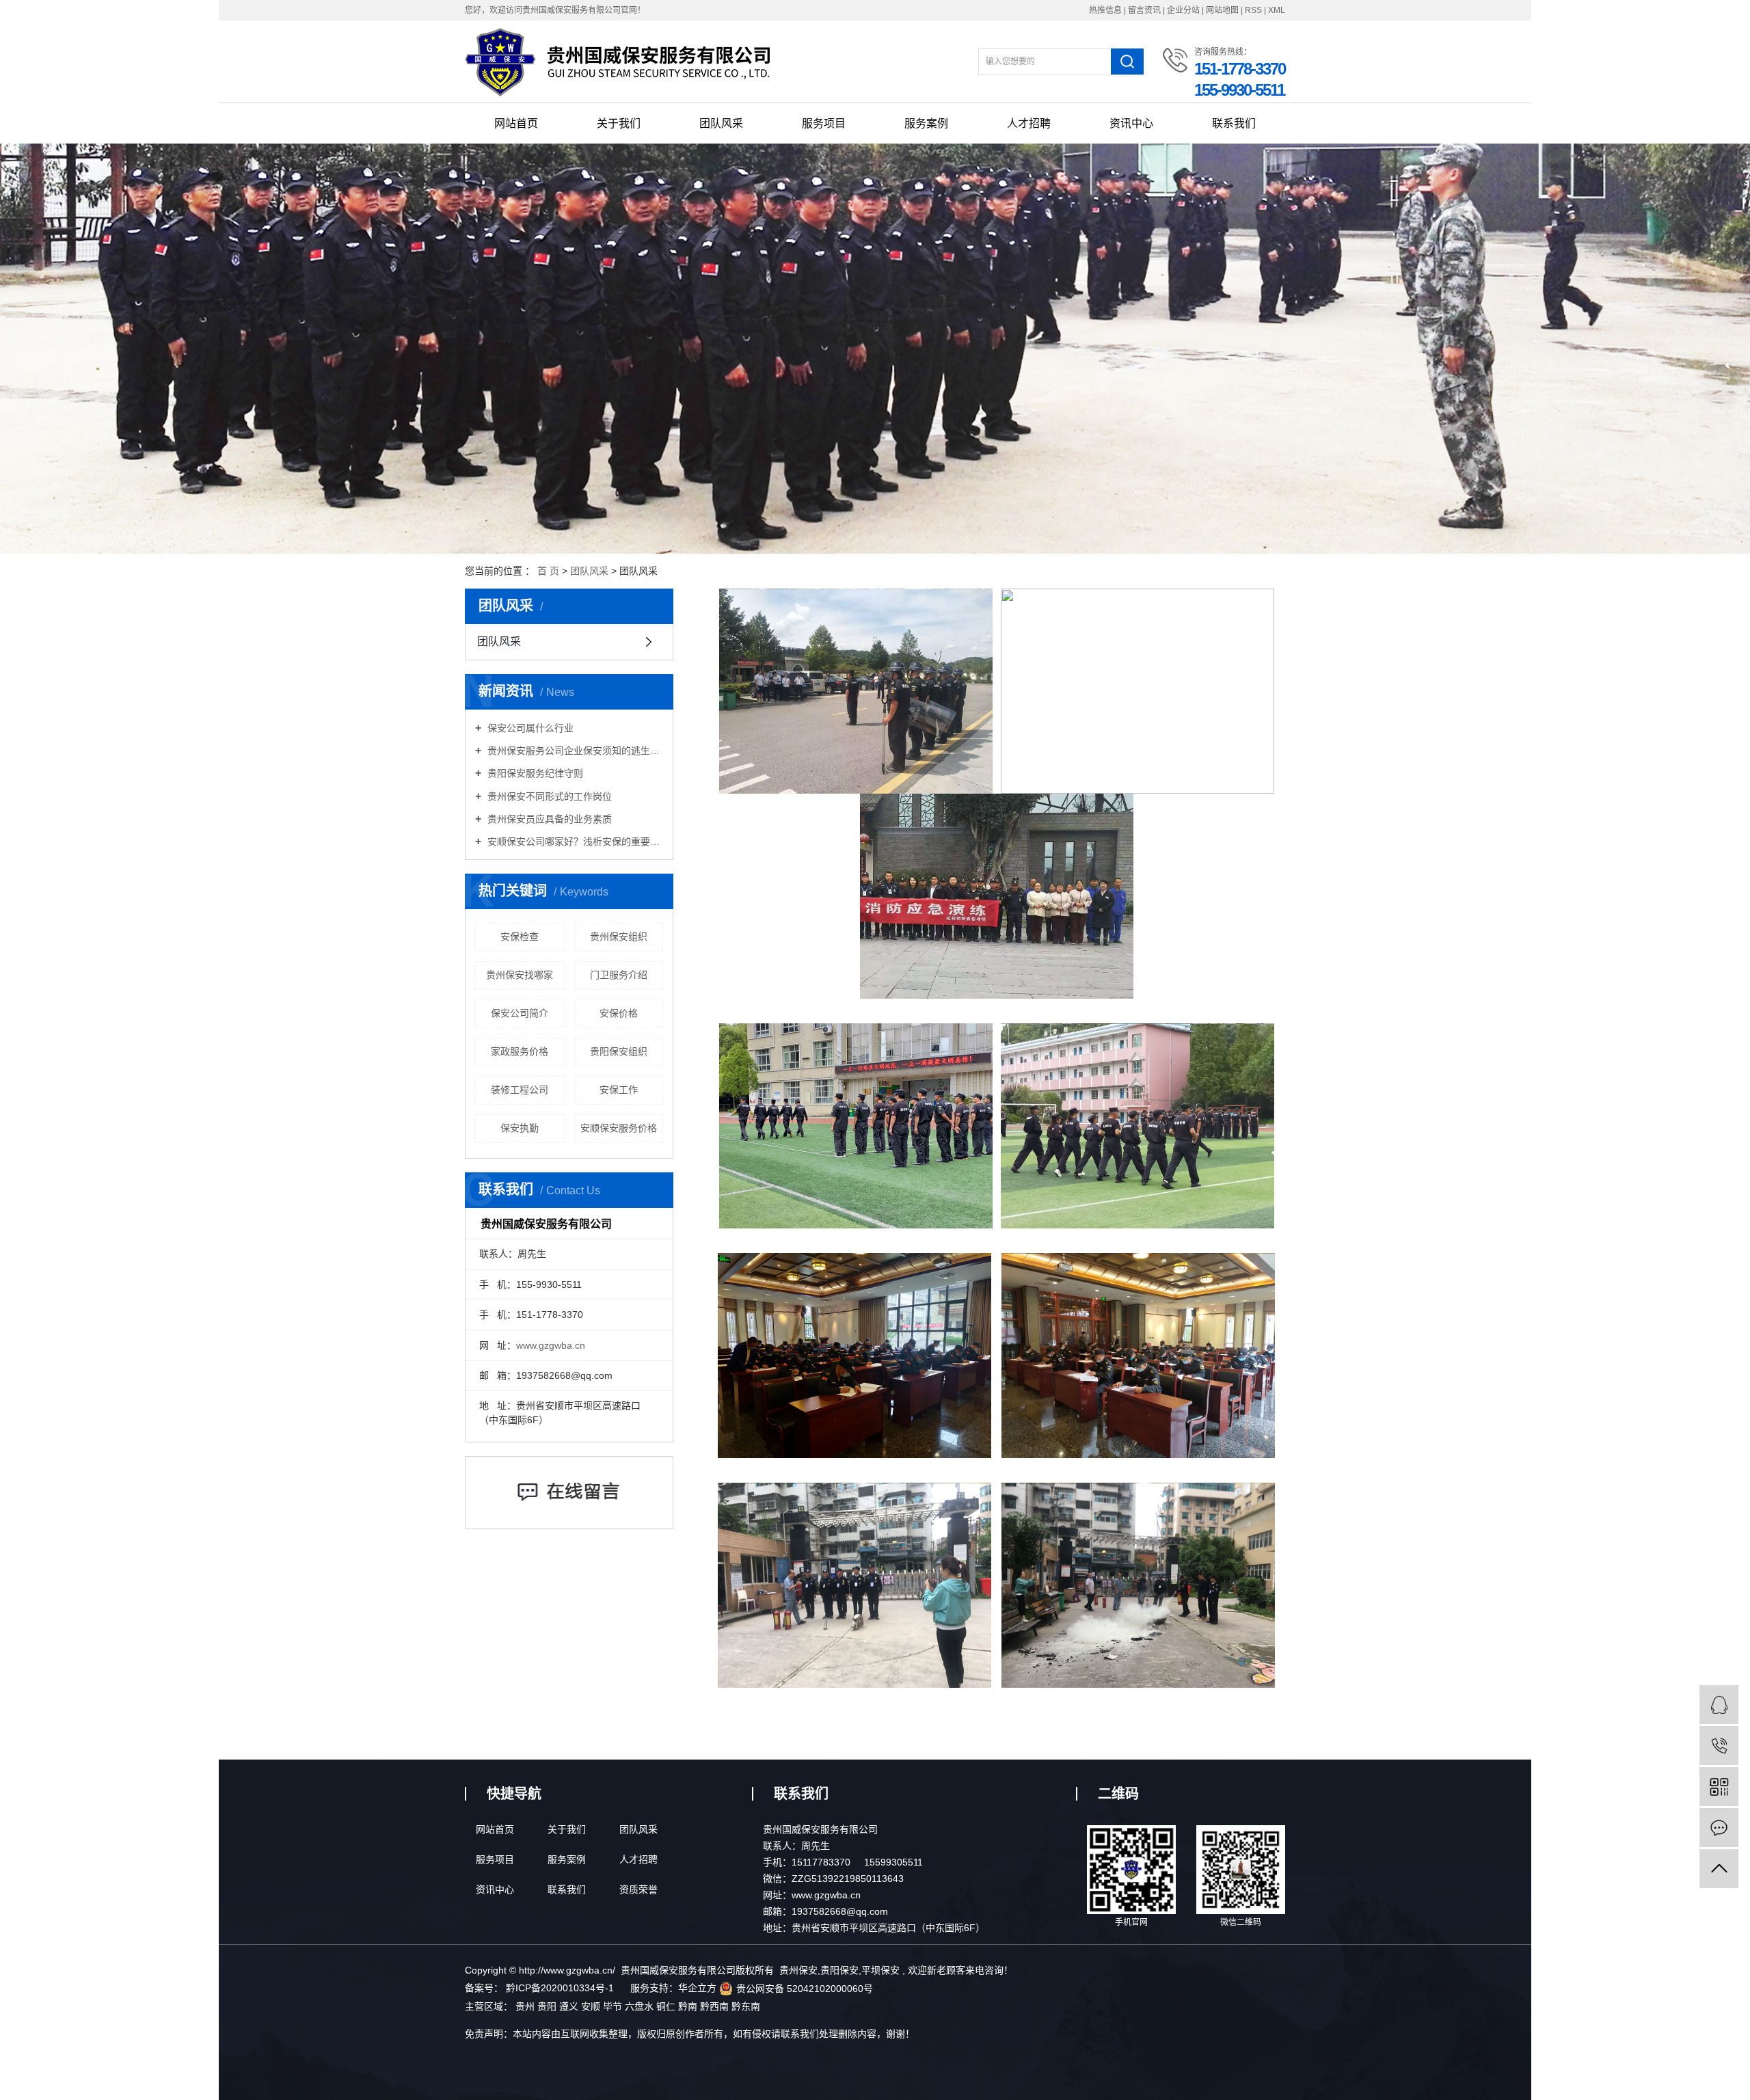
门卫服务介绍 (619, 975)
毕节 (614, 2006)
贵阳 (548, 2006)
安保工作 (619, 1090)
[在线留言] (1719, 1828)
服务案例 (926, 123)
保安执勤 (520, 1128)
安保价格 (619, 1013)
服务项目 (824, 123)
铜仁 (667, 2006)
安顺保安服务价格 (619, 1128)
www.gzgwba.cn (551, 1345)
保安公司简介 (520, 1013)
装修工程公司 (520, 1090)
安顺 (592, 2006)
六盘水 (641, 2006)
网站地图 (1223, 10)
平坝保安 (880, 1970)
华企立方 (697, 1988)
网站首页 (516, 123)
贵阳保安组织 (619, 1051)
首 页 (548, 571)
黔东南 (746, 2006)
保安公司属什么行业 (529, 728)
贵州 (526, 2006)
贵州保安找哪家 (520, 975)
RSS (1253, 10)
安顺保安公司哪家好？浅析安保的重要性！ (574, 842)
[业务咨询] (1719, 1705)
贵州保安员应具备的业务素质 (548, 819)
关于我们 (619, 123)
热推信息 (1105, 10)
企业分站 (1183, 10)
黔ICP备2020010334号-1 (560, 1988)
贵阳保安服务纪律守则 (534, 773)
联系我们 (1234, 123)
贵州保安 (798, 1970)
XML (1277, 10)
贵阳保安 (839, 1970)
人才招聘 (1029, 123)
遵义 (570, 2006)
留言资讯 (1144, 10)
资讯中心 (1131, 123)
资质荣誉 (638, 1889)
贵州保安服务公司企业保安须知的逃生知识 (574, 751)
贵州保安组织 (619, 937)
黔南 (689, 2006)
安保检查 (520, 937)
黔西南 (716, 2006)
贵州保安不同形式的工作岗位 (548, 796)
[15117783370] (1719, 1746)
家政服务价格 (520, 1051)
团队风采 (721, 123)
